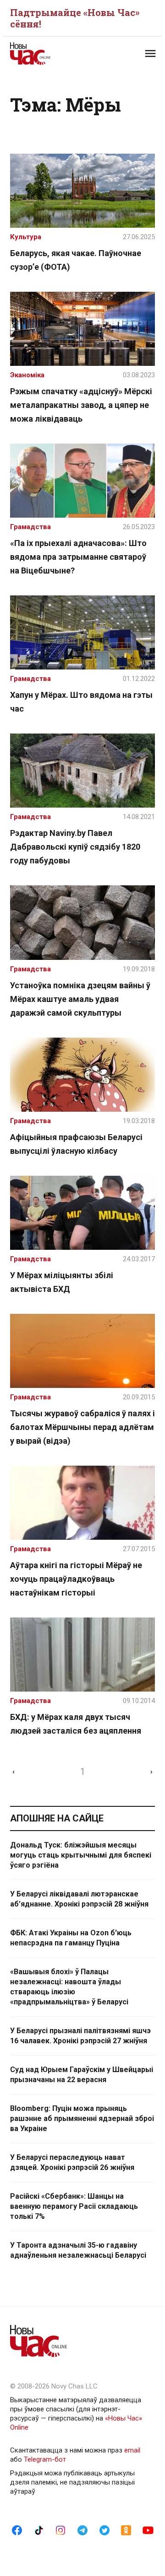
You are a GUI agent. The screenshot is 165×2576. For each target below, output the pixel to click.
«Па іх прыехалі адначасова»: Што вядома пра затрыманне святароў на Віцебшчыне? (78, 557)
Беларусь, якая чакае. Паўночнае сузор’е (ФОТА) (76, 260)
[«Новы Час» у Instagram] (60, 2530)
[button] (150, 54)
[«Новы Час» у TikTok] (39, 2530)
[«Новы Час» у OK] (126, 2530)
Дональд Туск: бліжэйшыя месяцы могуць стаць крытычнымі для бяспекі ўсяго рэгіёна (81, 1855)
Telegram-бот (45, 2459)
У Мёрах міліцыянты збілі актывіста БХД (62, 1282)
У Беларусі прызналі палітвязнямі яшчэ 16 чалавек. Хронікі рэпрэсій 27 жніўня (80, 2036)
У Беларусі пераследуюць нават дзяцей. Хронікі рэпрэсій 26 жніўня (72, 2162)
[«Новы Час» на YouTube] (148, 2530)
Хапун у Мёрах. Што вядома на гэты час (81, 702)
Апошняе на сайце (57, 1818)
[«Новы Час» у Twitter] (104, 2530)
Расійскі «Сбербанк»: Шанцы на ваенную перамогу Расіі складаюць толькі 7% (74, 2206)
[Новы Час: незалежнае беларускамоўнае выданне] (46, 54)
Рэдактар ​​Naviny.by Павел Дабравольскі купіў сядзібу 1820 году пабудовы (75, 847)
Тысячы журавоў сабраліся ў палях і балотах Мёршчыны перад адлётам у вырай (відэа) (82, 1427)
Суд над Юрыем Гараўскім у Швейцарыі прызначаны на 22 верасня (82, 2075)
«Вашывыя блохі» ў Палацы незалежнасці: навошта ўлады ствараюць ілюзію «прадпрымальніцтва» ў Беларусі (69, 1987)
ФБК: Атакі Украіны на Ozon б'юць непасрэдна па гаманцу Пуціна (71, 1938)
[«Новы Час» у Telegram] (82, 2530)
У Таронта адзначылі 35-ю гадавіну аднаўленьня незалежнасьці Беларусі (78, 2250)
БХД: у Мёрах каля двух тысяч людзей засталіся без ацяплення (76, 1724)
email (132, 2450)
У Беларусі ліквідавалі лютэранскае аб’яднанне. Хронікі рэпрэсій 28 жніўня (79, 1899)
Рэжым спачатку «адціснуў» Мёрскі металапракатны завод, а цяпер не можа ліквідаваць (81, 405)
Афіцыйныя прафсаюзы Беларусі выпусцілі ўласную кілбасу (76, 1144)
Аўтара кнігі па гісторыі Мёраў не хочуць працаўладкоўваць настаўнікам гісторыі (76, 1579)
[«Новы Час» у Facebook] (17, 2530)
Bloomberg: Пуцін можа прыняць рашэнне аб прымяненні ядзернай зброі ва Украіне (82, 2118)
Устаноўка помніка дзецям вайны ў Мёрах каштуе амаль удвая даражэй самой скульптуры (80, 999)
